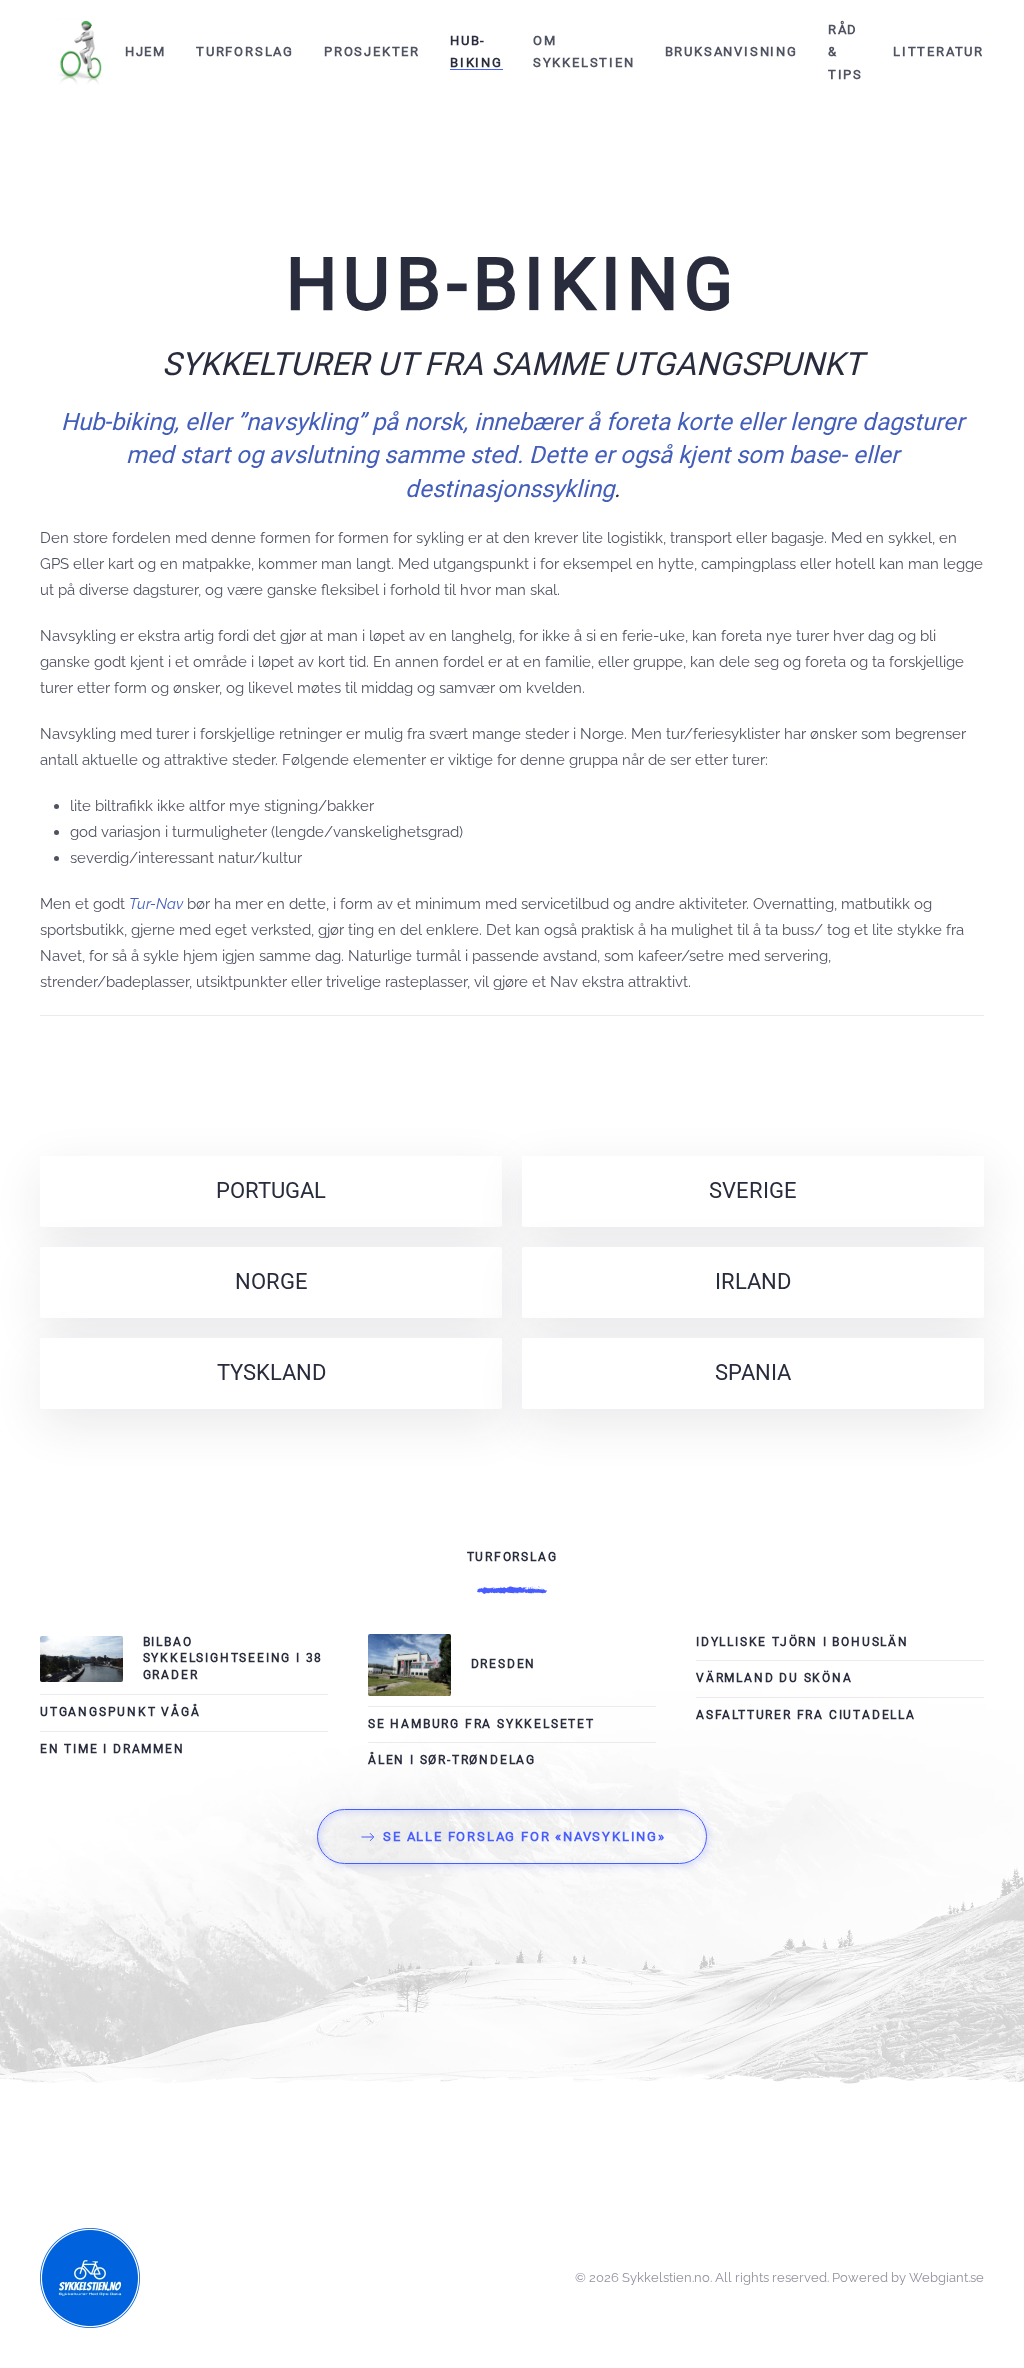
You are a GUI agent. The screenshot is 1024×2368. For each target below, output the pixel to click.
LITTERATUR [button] (938, 51)
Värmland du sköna (774, 1678)
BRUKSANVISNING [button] (731, 51)
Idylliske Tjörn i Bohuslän (802, 1642)
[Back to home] (82, 52)
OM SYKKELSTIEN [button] (584, 51)
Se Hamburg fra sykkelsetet (481, 1724)
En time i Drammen (112, 1749)
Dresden (504, 1664)
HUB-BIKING (476, 51)
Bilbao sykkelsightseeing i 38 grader (233, 1659)
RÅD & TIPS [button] (845, 52)
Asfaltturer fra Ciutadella (806, 1715)
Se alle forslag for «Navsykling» (524, 1836)
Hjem (145, 51)
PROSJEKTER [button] (372, 51)
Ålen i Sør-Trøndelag (452, 1760)
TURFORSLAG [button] (245, 51)
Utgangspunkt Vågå (120, 1712)
